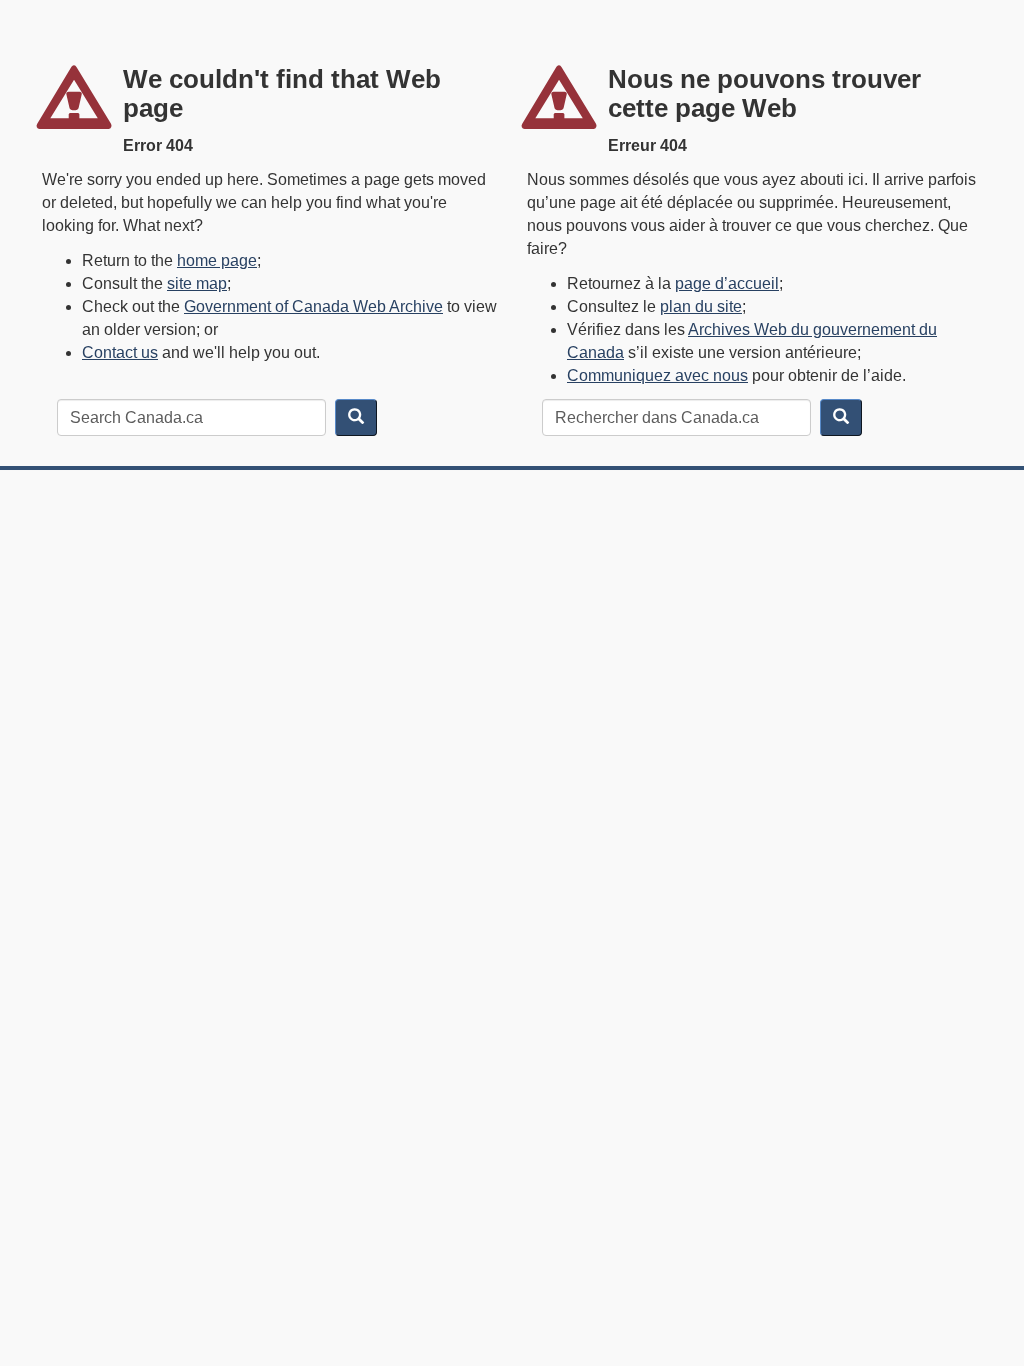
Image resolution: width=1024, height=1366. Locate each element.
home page (217, 260)
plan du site (701, 306)
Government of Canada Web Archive (313, 306)
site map (197, 283)
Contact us (120, 352)
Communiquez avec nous (657, 375)
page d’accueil (727, 283)
